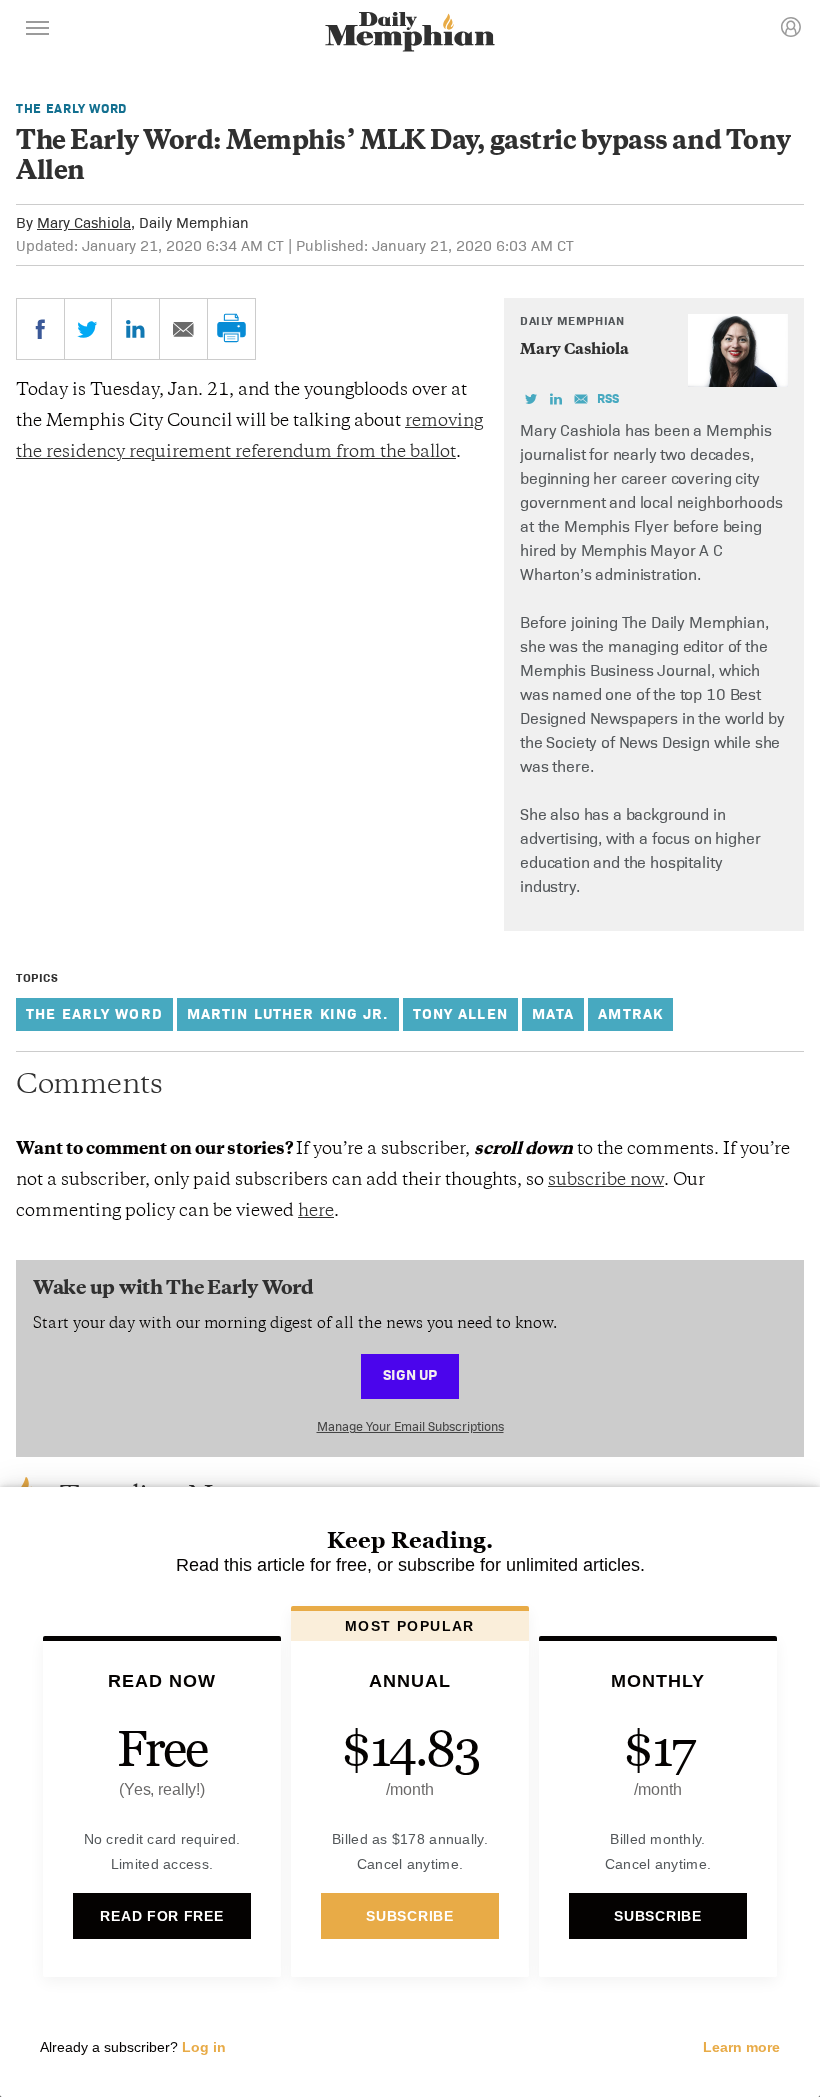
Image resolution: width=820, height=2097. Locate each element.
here (316, 1212)
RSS (608, 398)
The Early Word (71, 108)
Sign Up (410, 1374)
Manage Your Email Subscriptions (410, 1426)
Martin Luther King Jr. (288, 1013)
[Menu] (38, 31)
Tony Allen (460, 1013)
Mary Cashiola (84, 222)
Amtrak (630, 1013)
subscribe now (606, 1181)
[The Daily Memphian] (410, 33)
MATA (553, 1013)
